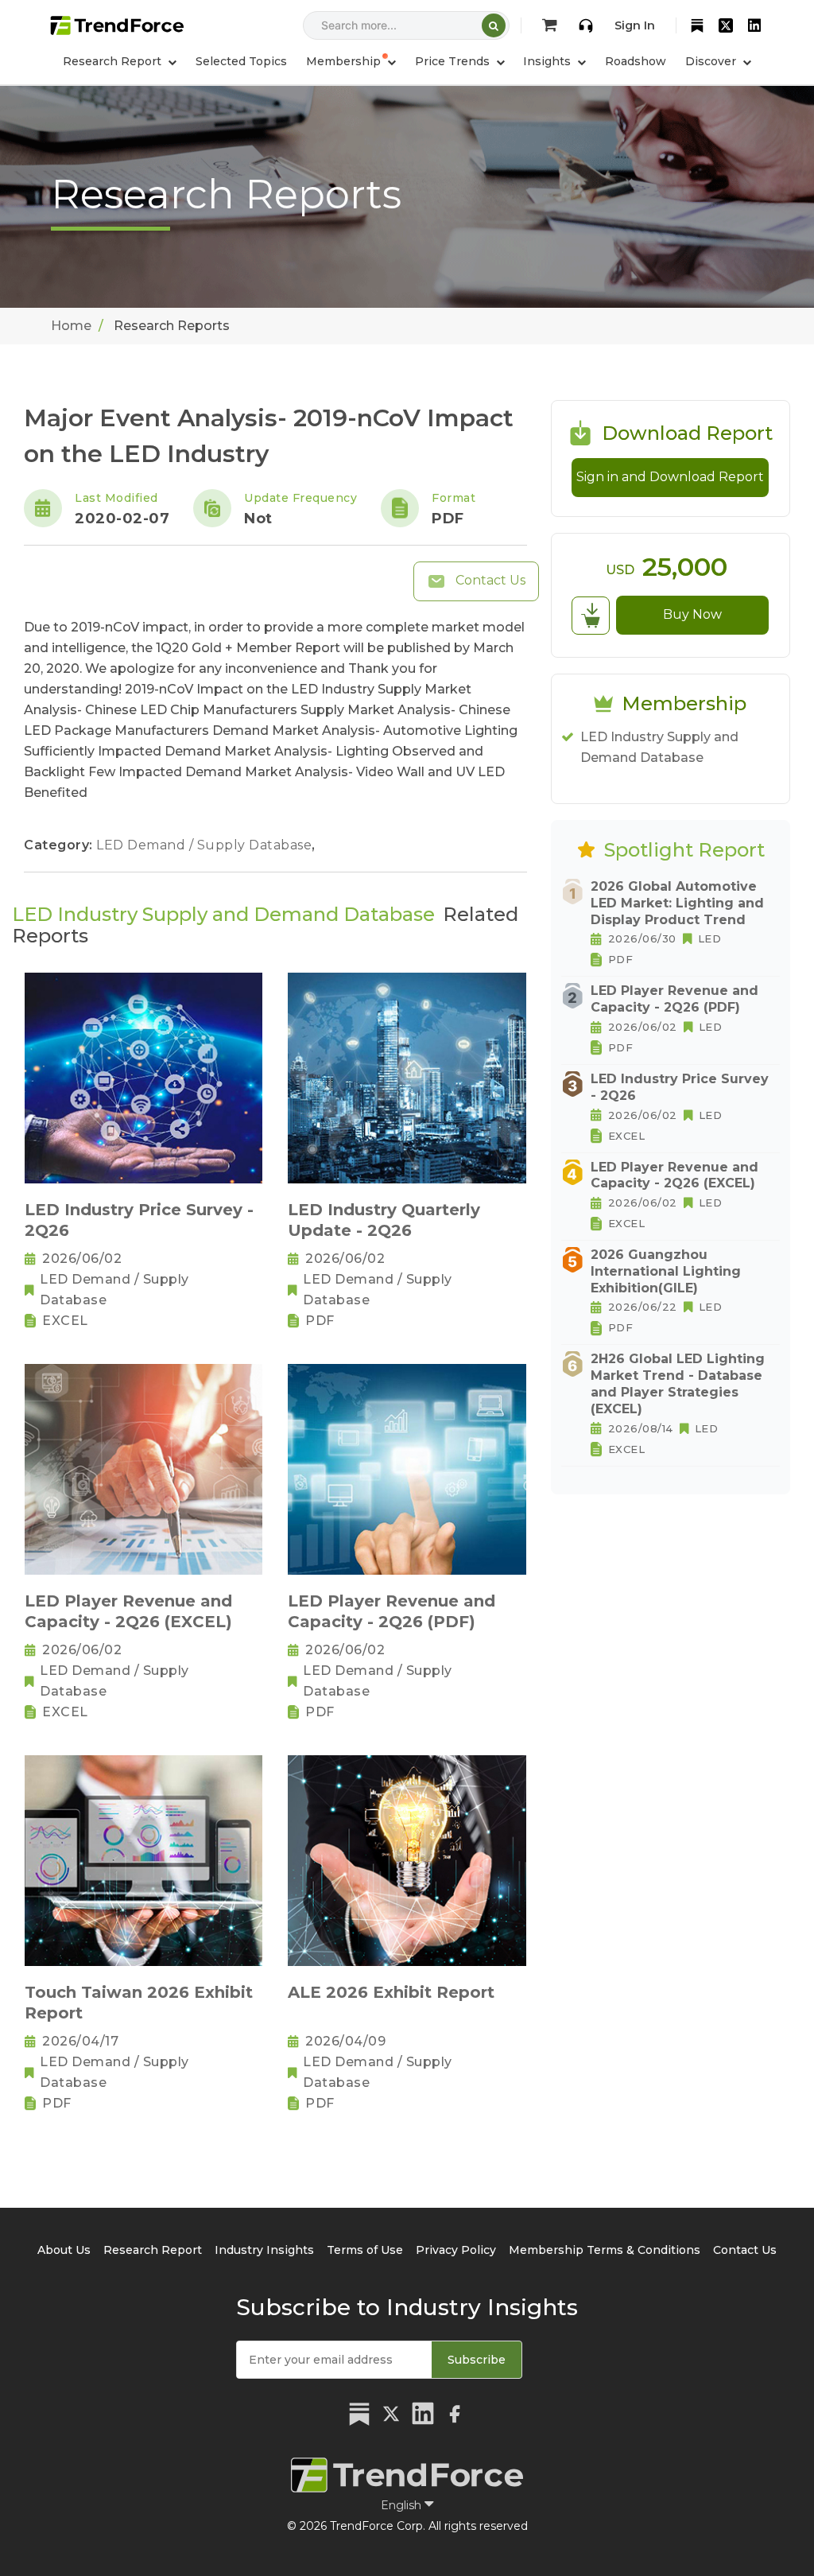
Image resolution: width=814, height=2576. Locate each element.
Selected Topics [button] (241, 61)
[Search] (494, 25)
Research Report (153, 2250)
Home (71, 326)
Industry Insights (264, 2250)
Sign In (635, 25)
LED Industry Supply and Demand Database (659, 747)
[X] (726, 25)
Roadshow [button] (636, 61)
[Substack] (697, 25)
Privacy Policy (456, 2250)
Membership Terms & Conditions (605, 2250)
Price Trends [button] (454, 61)
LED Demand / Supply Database (206, 845)
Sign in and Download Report (670, 477)
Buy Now (692, 614)
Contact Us (489, 580)
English (403, 2505)
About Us (64, 2250)
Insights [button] (548, 61)
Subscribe (477, 2360)
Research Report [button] (114, 61)
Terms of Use (365, 2250)
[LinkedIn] (754, 25)
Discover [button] (712, 61)
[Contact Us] (586, 25)
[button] (351, 61)
